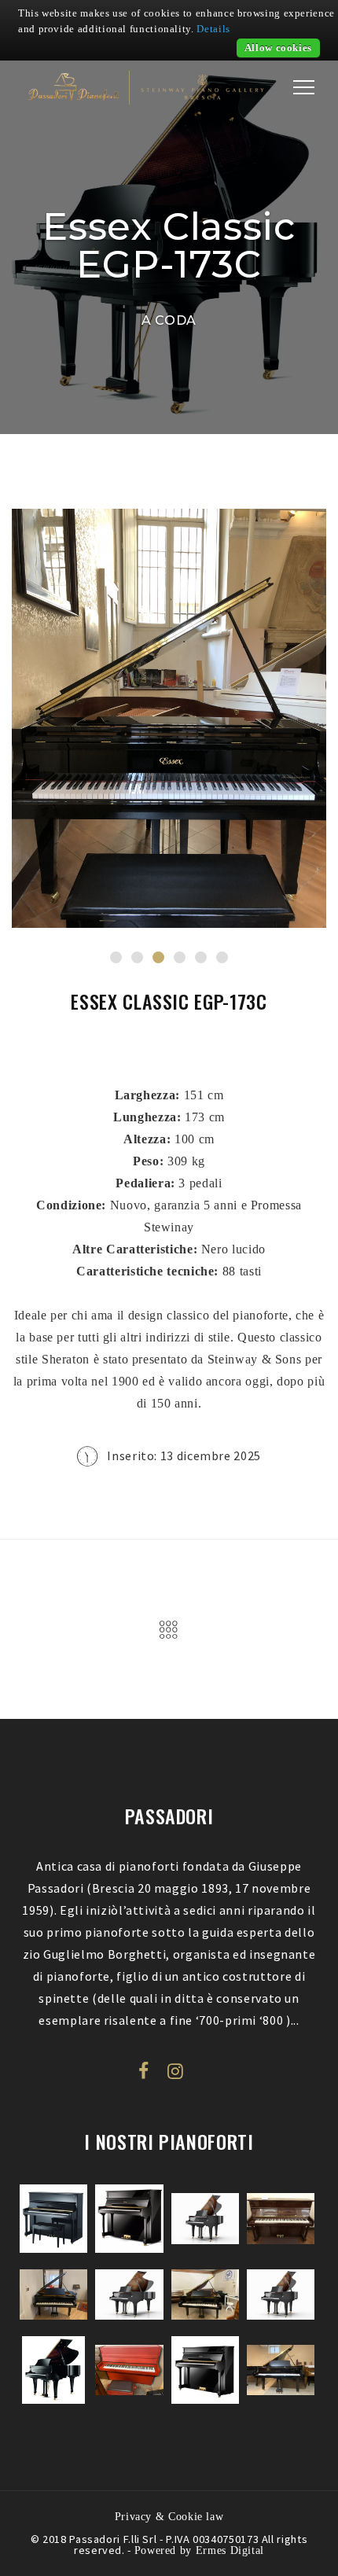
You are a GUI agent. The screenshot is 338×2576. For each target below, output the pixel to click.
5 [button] (201, 957)
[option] (169, 718)
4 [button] (180, 957)
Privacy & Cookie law (169, 2516)
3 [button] (158, 957)
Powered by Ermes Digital (199, 2550)
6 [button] (222, 957)
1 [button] (116, 957)
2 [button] (137, 957)
